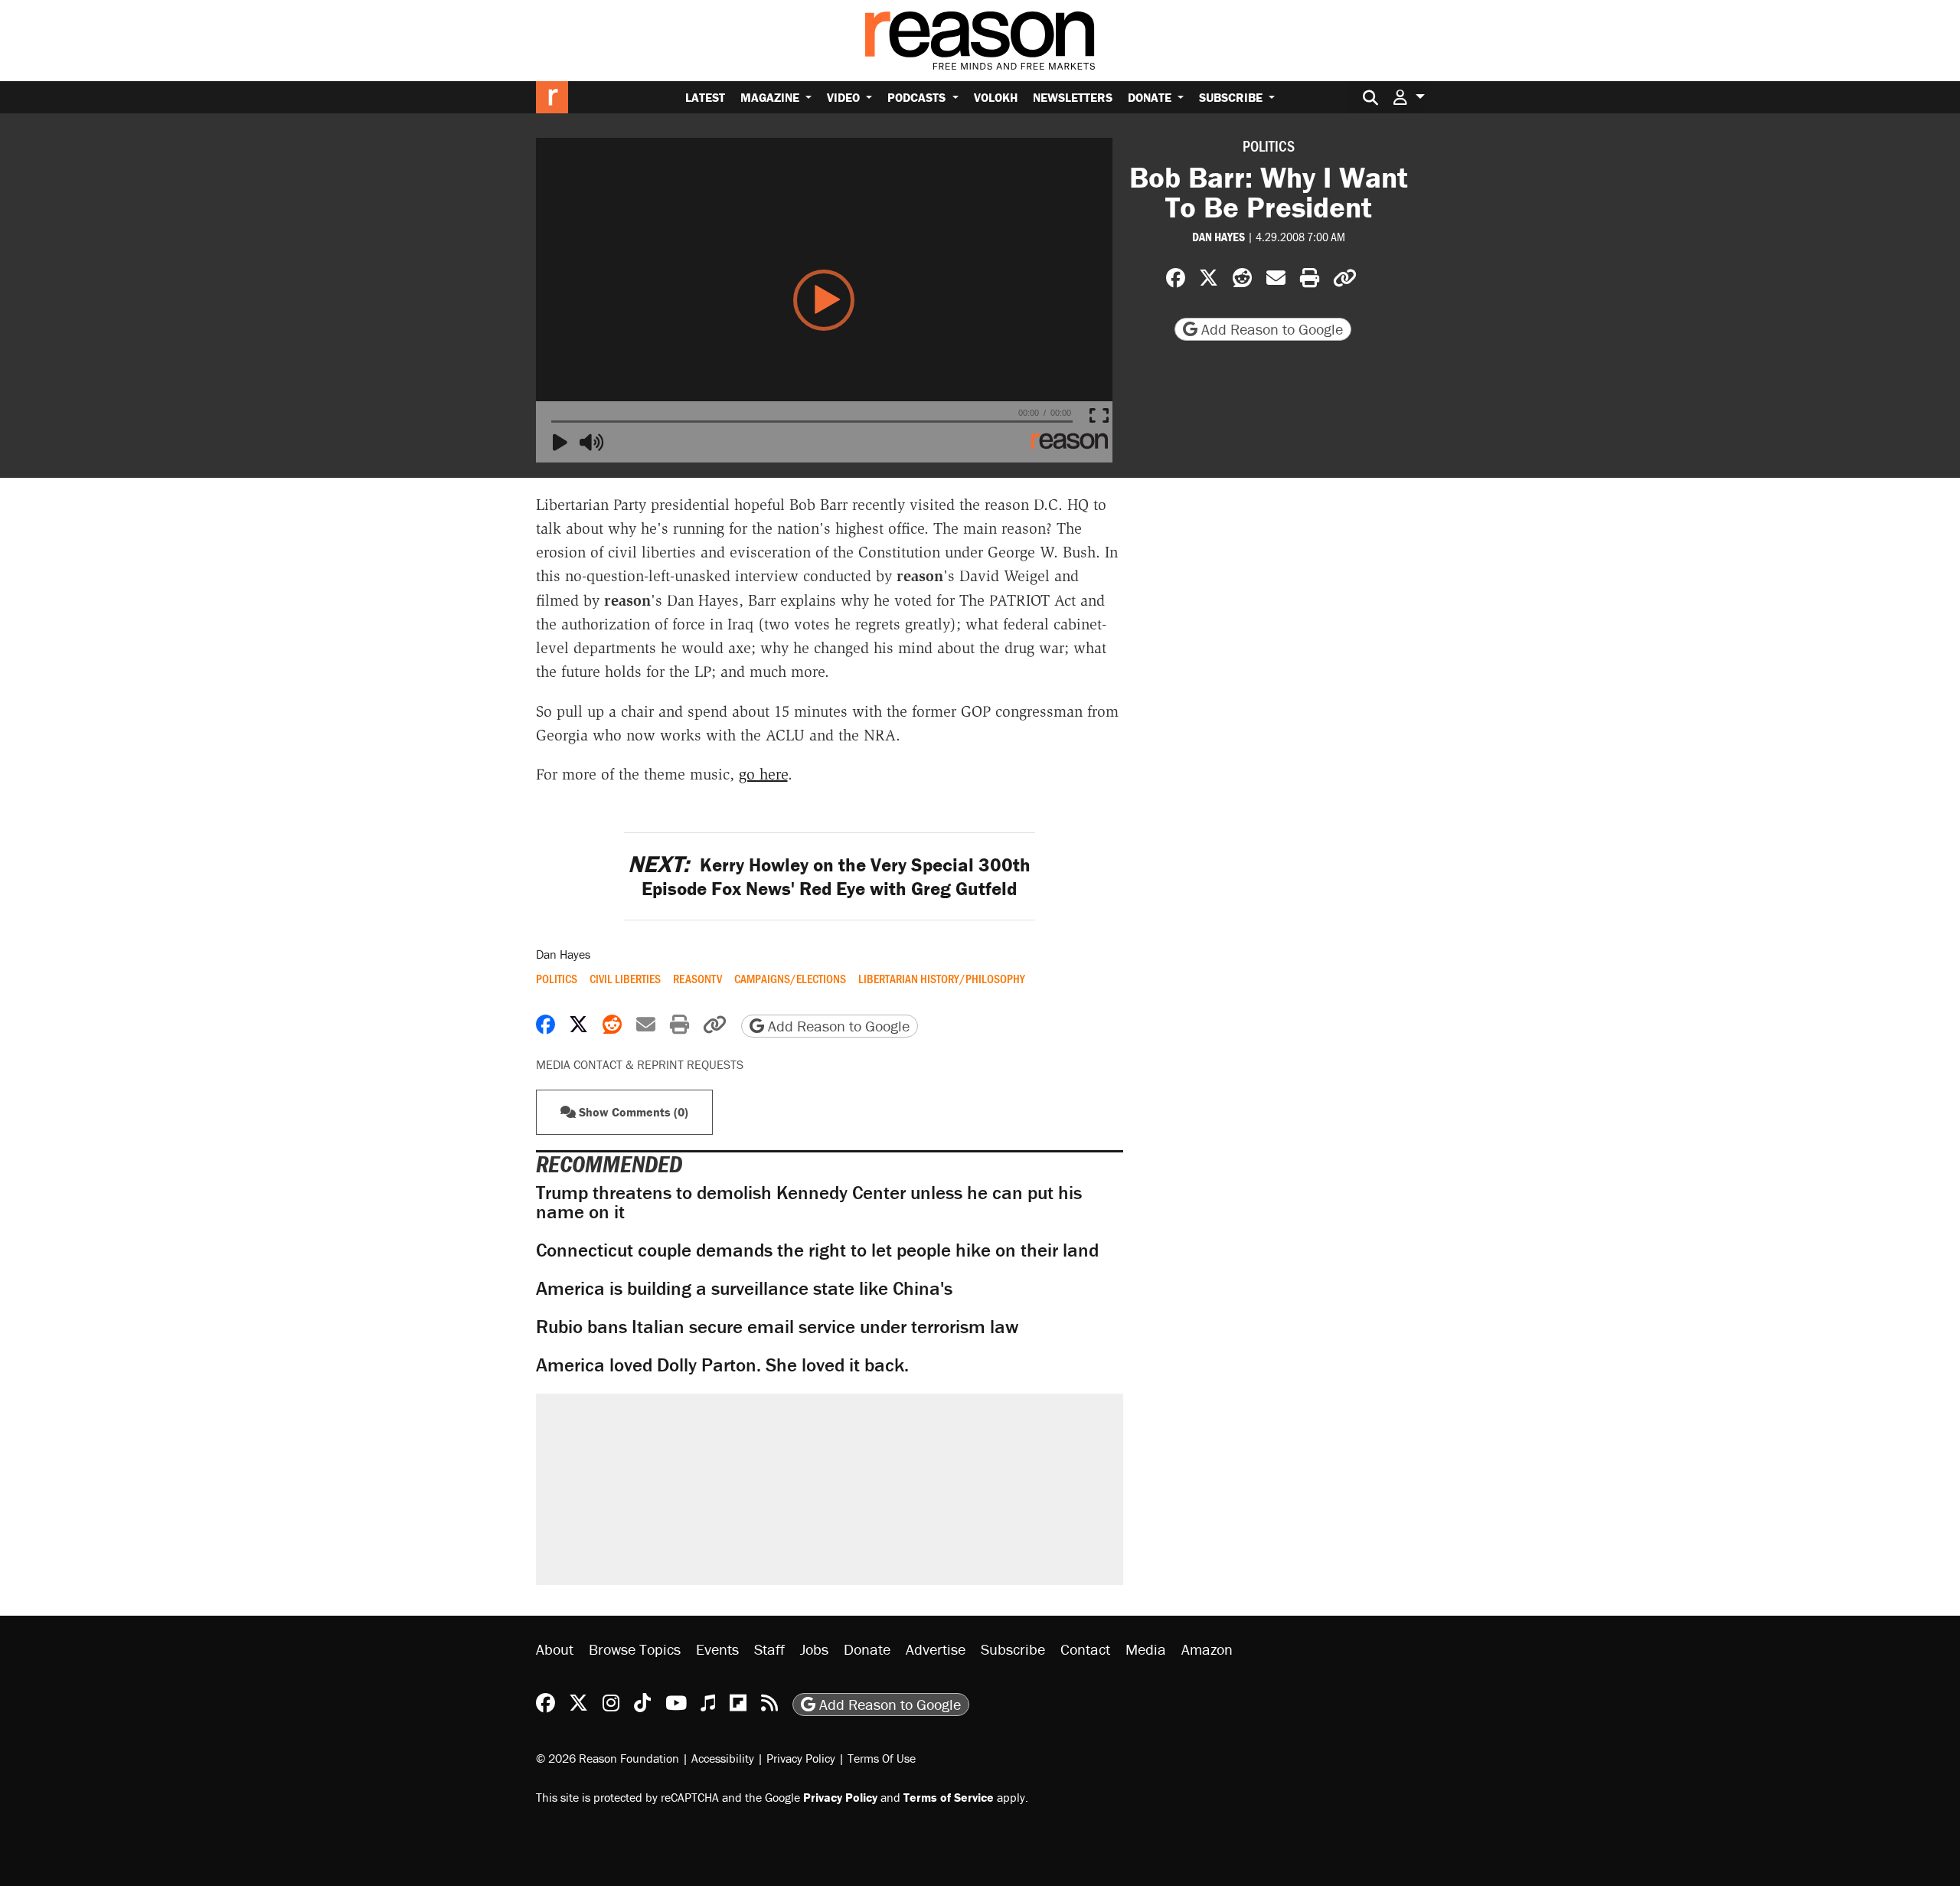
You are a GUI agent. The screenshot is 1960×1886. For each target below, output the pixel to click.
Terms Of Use (882, 1758)
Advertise (936, 1649)
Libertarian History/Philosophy (942, 979)
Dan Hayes (1218, 237)
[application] (825, 300)
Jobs (814, 1649)
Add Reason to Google (1270, 329)
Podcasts (918, 97)
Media (1146, 1649)
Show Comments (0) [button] (632, 1112)
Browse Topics (635, 1649)
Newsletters (1073, 97)
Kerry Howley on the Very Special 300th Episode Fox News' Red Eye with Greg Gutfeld (829, 877)
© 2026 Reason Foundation (608, 1758)
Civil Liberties (625, 979)
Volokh (996, 97)
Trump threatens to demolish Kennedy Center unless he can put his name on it (809, 1202)
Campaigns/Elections (790, 979)
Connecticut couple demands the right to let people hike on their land (817, 1250)
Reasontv (697, 979)
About (555, 1649)
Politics (1269, 145)
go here (763, 774)
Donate (1151, 97)
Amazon (1207, 1649)
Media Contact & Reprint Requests (640, 1064)
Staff (769, 1649)
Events (717, 1649)
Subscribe (1232, 97)
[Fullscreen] (1102, 417)
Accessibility (723, 1758)
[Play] (565, 443)
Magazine (771, 97)
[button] (1409, 97)
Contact (1085, 1649)
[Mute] (592, 443)
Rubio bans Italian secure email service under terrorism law (777, 1327)
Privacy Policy (801, 1758)
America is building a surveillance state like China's (744, 1288)
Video (845, 97)
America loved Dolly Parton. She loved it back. (722, 1365)
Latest (705, 97)
